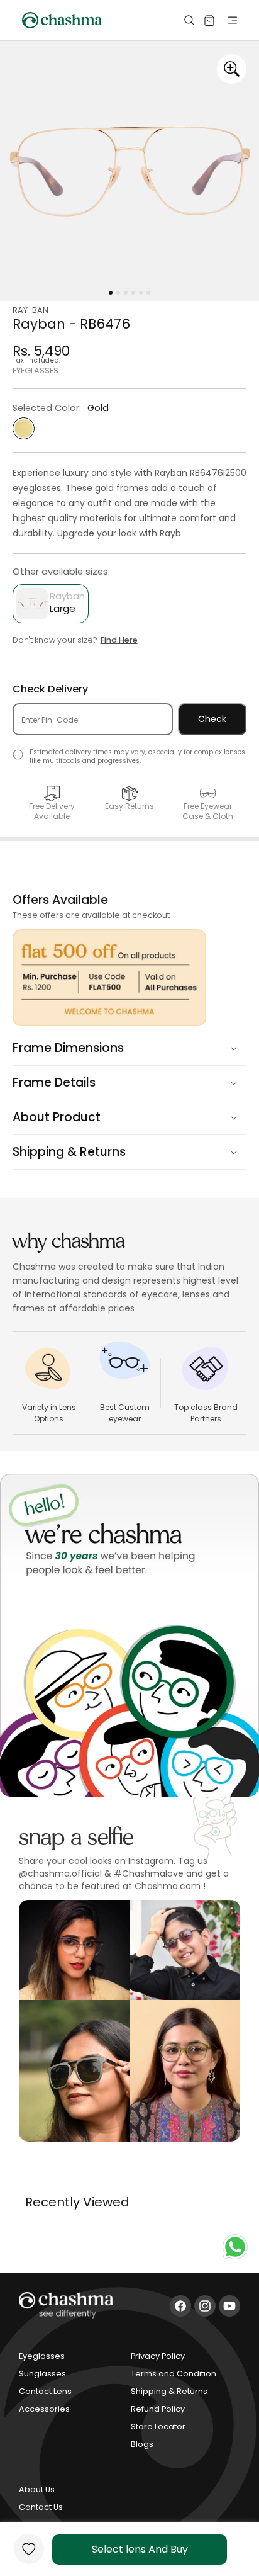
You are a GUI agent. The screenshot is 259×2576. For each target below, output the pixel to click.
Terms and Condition (174, 2374)
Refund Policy (158, 2409)
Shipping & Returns (169, 2391)
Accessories (44, 2409)
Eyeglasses (42, 2356)
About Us (37, 2489)
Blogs (142, 2444)
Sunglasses (42, 2374)
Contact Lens (45, 2391)
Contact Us (41, 2507)
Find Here (119, 640)
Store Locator (158, 2426)
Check (212, 719)
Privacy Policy (158, 2356)
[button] (223, 20)
